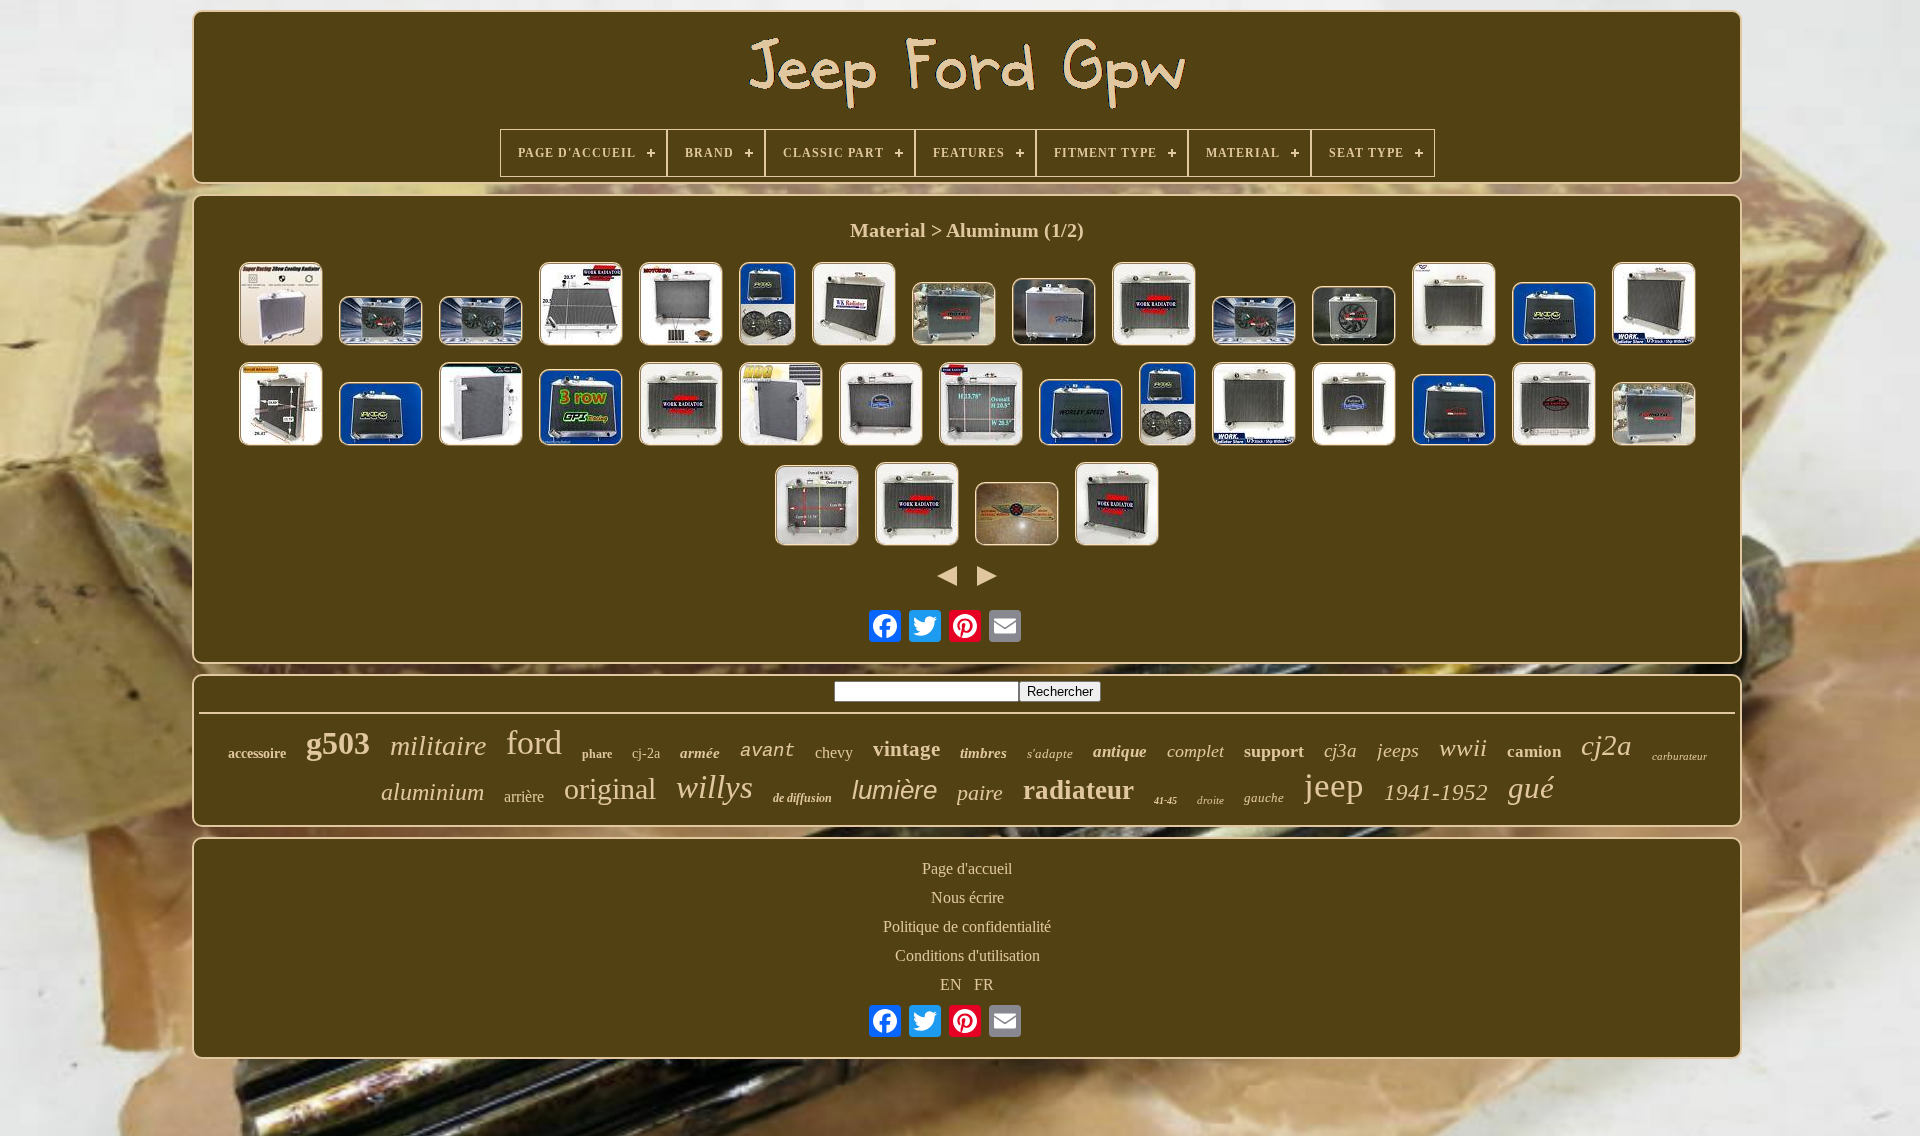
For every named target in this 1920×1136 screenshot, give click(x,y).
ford (534, 742)
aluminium (432, 792)
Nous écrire (967, 897)
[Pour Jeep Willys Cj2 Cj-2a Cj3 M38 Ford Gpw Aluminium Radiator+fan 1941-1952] (1167, 406)
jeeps (1398, 750)
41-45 (1165, 800)
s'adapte (1050, 753)
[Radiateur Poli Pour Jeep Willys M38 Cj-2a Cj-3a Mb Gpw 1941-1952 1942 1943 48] (1254, 406)
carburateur (1679, 756)
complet (1195, 751)
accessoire (257, 753)
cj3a (1340, 750)
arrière (524, 796)
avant (767, 751)
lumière (894, 790)
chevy (834, 752)
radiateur (1078, 790)
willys (714, 787)
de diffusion (802, 798)
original (610, 788)
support (1274, 751)
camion (1534, 751)
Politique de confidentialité (967, 926)
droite (1210, 800)
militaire (438, 745)
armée (700, 753)
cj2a (1606, 745)
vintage (906, 749)
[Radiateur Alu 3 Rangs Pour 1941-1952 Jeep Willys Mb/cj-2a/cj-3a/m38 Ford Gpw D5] (581, 409)
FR (984, 984)
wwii (1463, 747)
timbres (983, 753)
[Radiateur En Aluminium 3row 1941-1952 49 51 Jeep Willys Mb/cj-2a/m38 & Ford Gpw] (954, 316)
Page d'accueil (967, 868)
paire (980, 792)
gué (1531, 787)
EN (951, 984)
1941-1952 (1436, 792)
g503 (338, 743)
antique (1120, 751)
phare (597, 754)
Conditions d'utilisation (967, 955)
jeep (1334, 785)
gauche (1264, 797)
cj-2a (646, 753)
